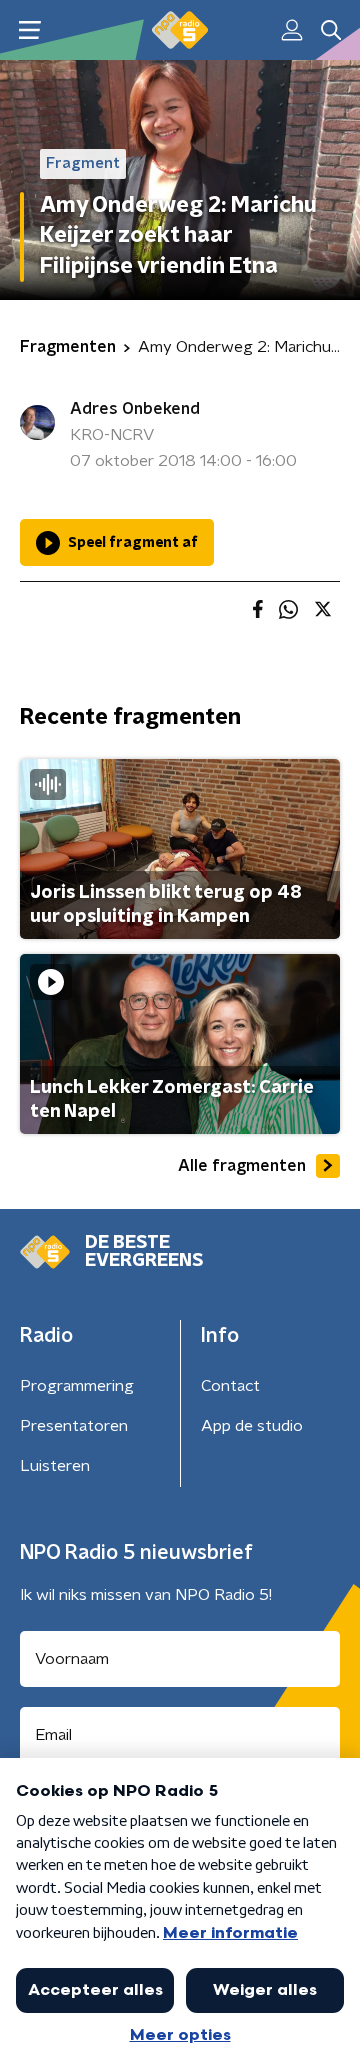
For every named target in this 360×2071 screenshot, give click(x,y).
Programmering (77, 1386)
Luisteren (55, 1466)
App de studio (252, 1426)
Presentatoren (74, 1426)
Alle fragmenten (242, 1166)
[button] (29, 30)
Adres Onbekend (135, 409)
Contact (230, 1386)
